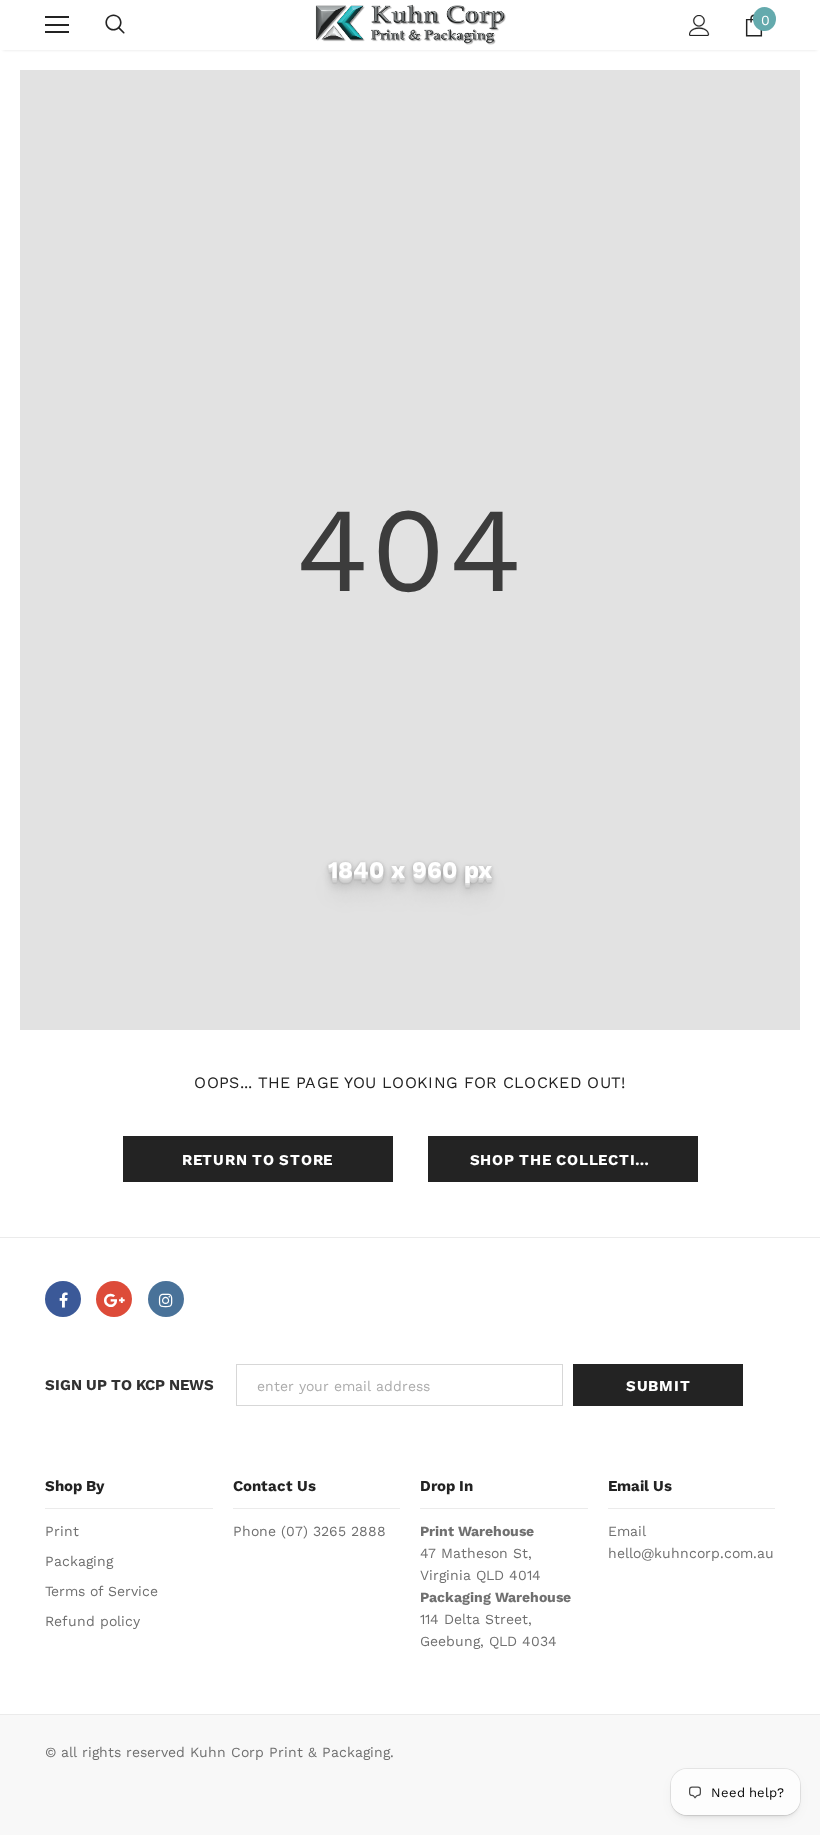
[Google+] (114, 1299)
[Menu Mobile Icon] (57, 25)
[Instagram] (166, 1299)
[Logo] (409, 24)
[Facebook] (63, 1299)
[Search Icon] (115, 25)
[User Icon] (699, 25)
